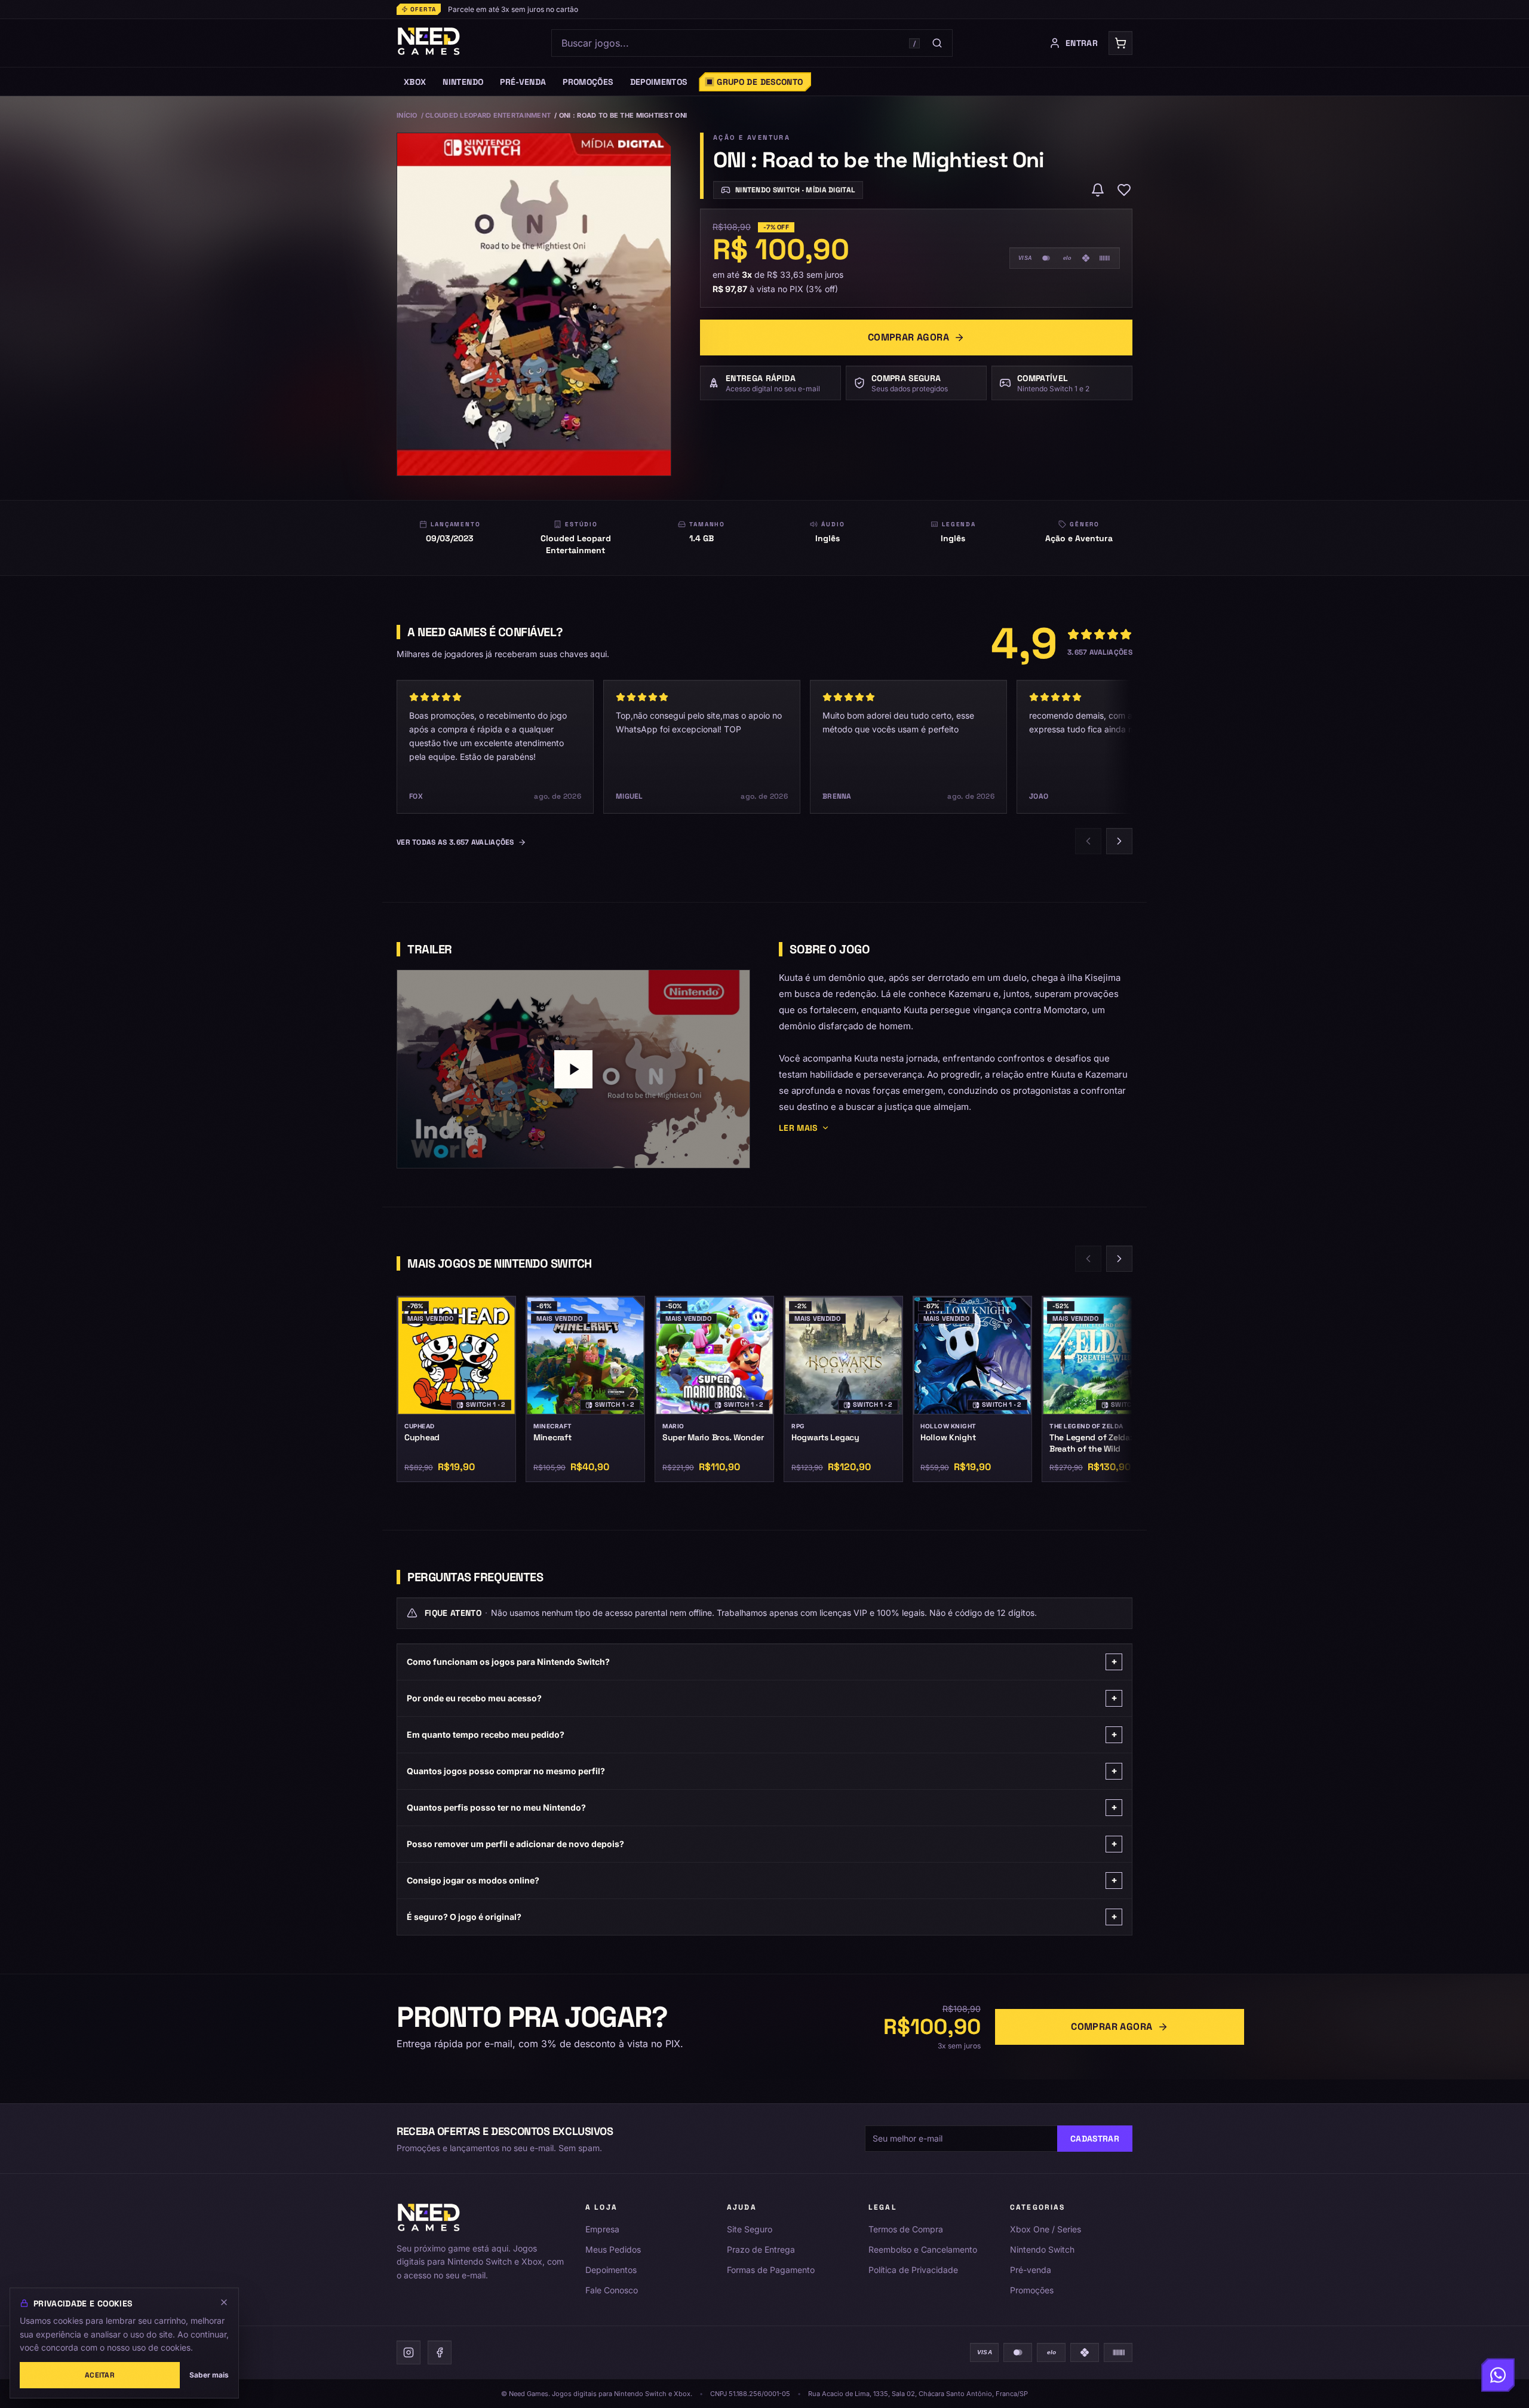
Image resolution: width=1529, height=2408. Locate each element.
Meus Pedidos (613, 2249)
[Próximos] (1119, 841)
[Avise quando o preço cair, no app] (1098, 190)
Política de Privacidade (913, 2270)
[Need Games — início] (429, 43)
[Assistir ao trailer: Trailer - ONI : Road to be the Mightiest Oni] (573, 1069)
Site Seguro (750, 2229)
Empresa (602, 2229)
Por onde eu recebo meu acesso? (762, 1698)
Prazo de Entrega (761, 2249)
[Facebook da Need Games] (440, 2352)
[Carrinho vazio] (1120, 43)
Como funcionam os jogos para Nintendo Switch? (762, 1662)
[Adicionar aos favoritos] (1124, 190)
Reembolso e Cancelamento (923, 2249)
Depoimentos (611, 2270)
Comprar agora (908, 337)
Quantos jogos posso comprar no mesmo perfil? (762, 1771)
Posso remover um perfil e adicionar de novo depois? (762, 1844)
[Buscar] (937, 43)
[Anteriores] (1088, 841)
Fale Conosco (612, 2290)
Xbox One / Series (1046, 2229)
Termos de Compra (906, 2229)
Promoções (1032, 2290)
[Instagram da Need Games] (409, 2352)
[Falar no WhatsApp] (1498, 2373)
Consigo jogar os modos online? (762, 1880)
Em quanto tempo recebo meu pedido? (762, 1734)
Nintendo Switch (1042, 2249)
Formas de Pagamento (771, 2270)
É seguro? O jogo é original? (762, 1917)
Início (407, 115)
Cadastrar (1095, 2139)
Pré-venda (1031, 2270)
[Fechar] (224, 2302)
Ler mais (798, 1128)
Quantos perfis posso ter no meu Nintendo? (762, 1807)
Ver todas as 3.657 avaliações (455, 842)
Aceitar (100, 2375)
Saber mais (209, 2375)
